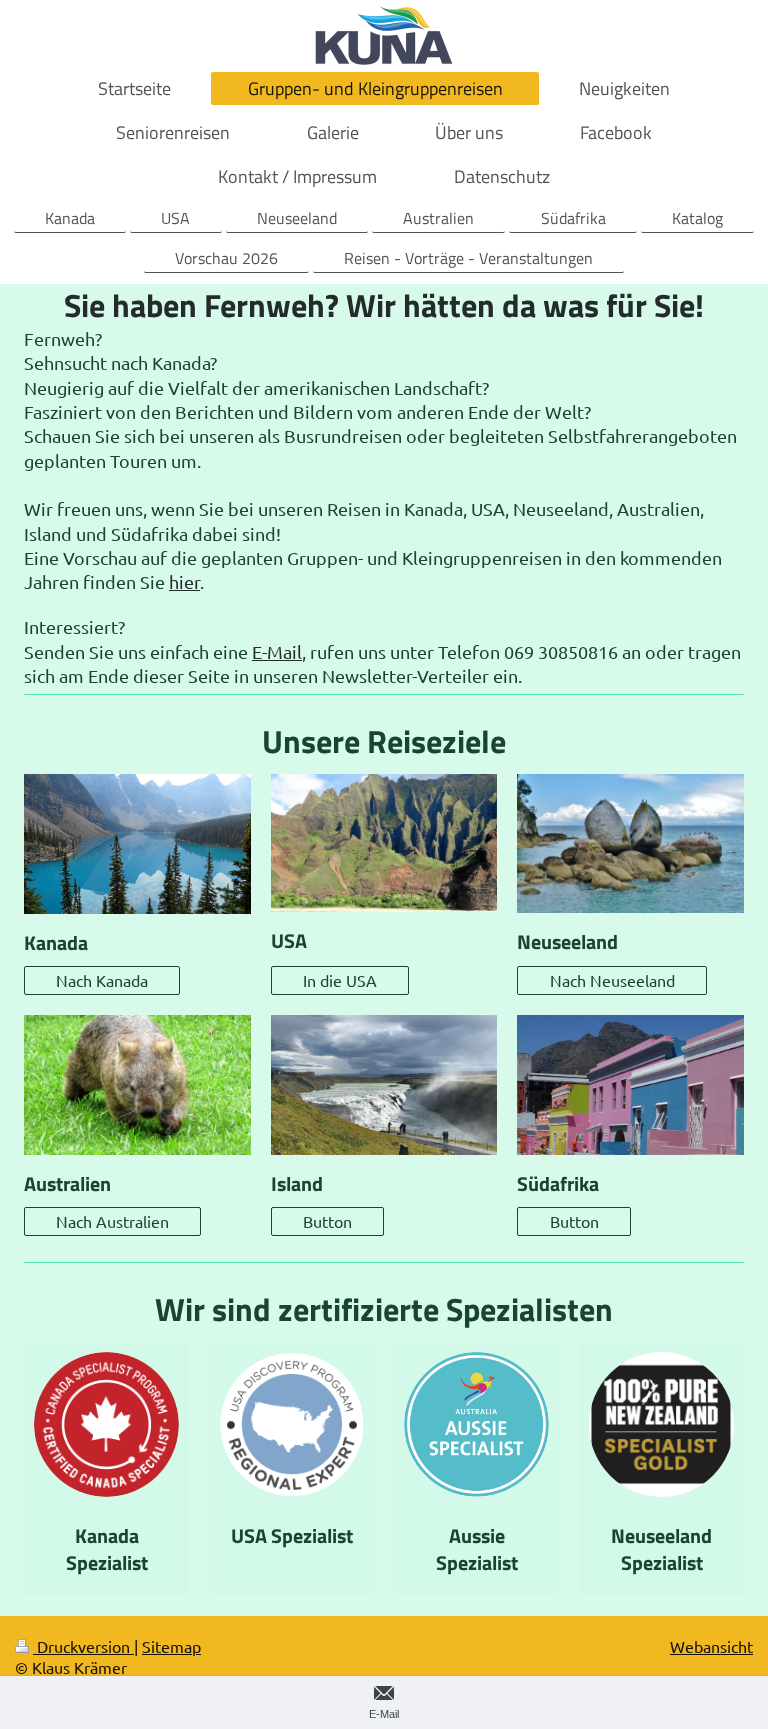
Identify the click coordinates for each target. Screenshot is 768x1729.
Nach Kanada (102, 980)
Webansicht (711, 1646)
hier (184, 581)
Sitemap (171, 1646)
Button (327, 1221)
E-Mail (277, 651)
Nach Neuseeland (612, 980)
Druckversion (83, 1646)
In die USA (340, 980)
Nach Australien (112, 1221)
